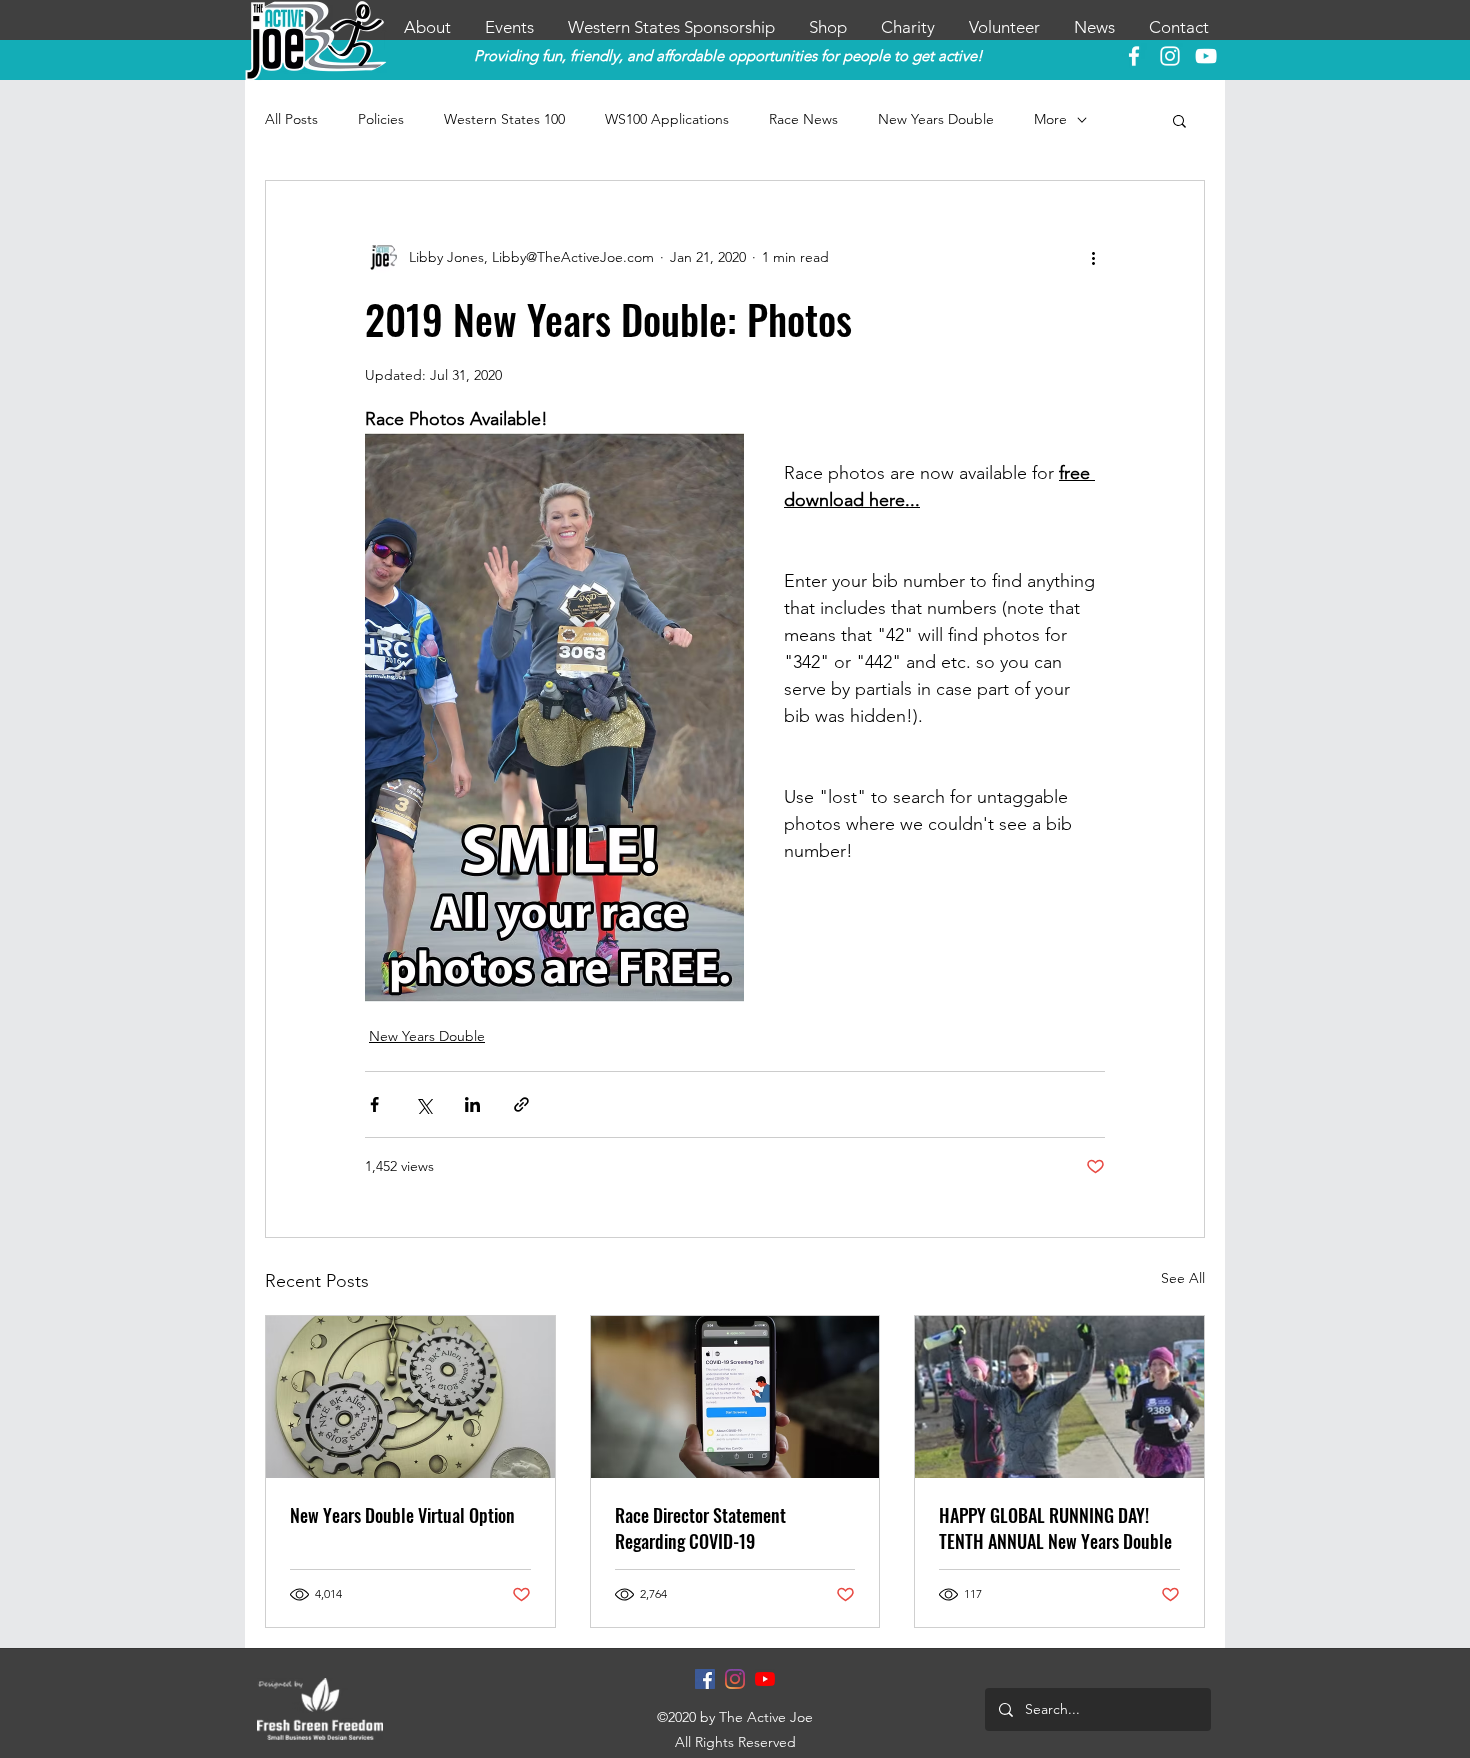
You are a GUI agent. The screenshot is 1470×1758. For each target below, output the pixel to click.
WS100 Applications (667, 119)
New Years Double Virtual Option (402, 1515)
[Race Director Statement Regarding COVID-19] (735, 1397)
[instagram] (1170, 56)
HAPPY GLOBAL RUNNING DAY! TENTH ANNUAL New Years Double (1055, 1528)
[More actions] (1093, 257)
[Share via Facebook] (374, 1104)
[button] (1179, 120)
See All (1183, 1278)
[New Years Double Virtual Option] (410, 1397)
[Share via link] (521, 1104)
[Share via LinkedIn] (472, 1104)
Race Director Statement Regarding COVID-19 (700, 1528)
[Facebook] (705, 1679)
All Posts (291, 119)
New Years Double (936, 119)
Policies (381, 119)
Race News (803, 119)
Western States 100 (504, 119)
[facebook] (1134, 56)
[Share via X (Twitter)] (423, 1104)
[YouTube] (1206, 56)
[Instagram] (735, 1679)
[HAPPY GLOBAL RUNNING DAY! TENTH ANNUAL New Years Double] (1059, 1397)
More (1050, 119)
